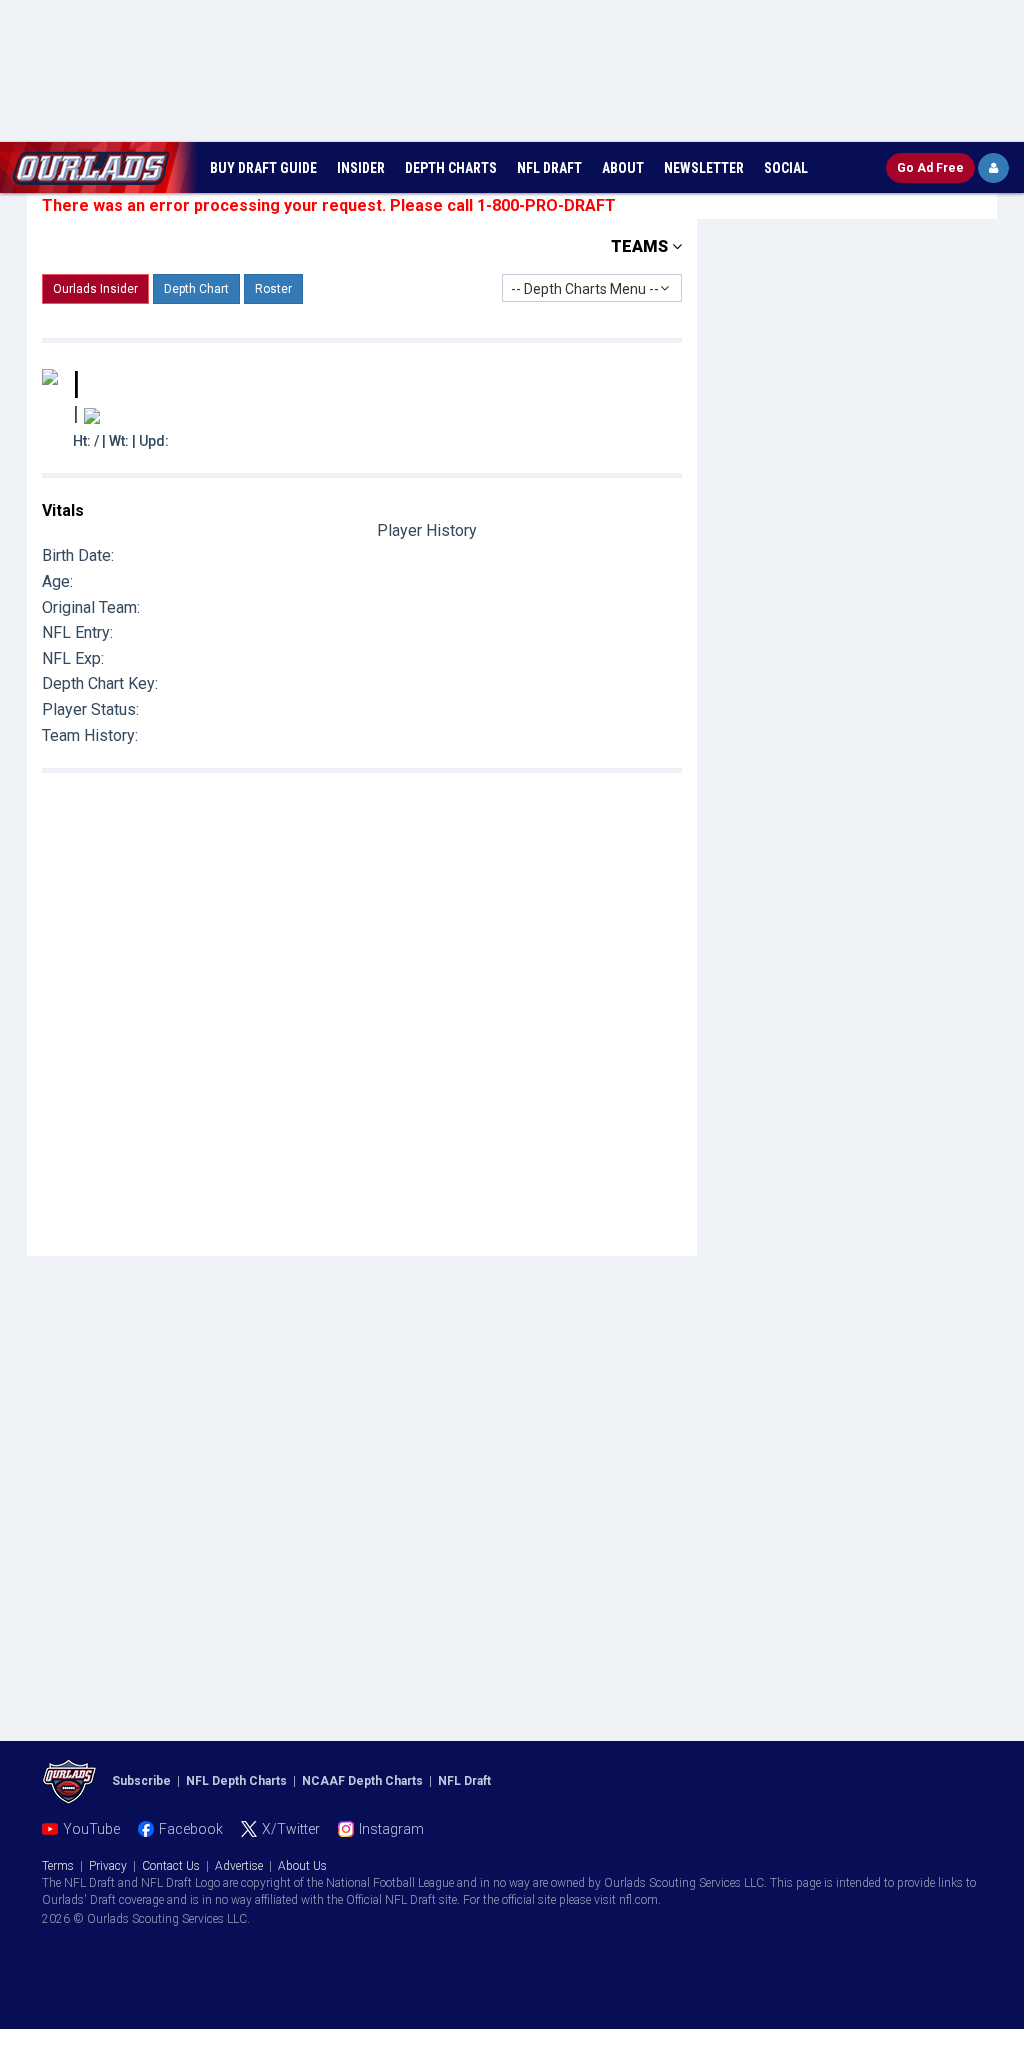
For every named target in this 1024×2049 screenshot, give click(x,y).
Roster (273, 289)
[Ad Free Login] (993, 168)
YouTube (91, 1829)
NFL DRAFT (549, 168)
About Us (302, 1866)
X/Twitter (291, 1829)
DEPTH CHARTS (451, 168)
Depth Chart (196, 289)
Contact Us (171, 1866)
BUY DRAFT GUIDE (263, 168)
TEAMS (641, 246)
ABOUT (623, 168)
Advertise (239, 1866)
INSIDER (361, 168)
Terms (58, 1866)
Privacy (108, 1866)
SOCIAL (786, 168)
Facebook (191, 1829)
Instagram (391, 1829)
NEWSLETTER (704, 168)
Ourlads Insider (95, 289)
